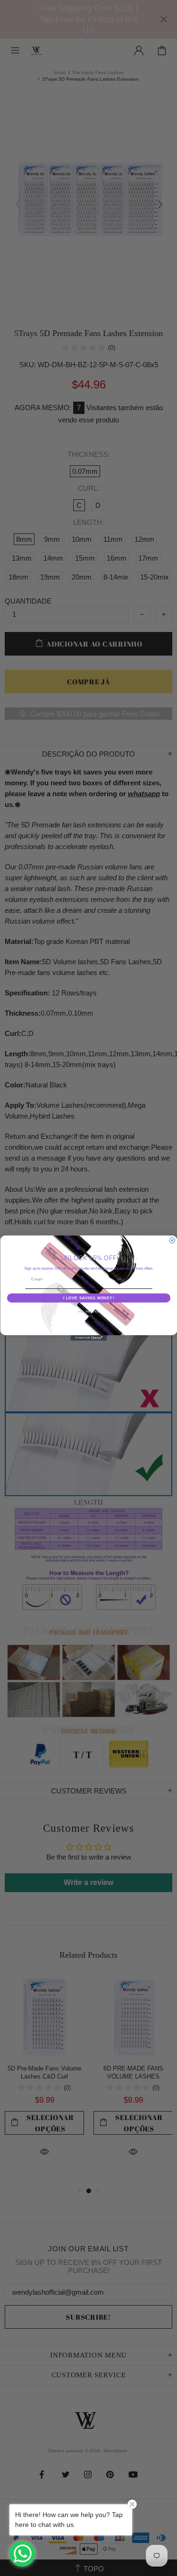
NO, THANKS (89, 1311)
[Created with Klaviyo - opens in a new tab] (88, 1338)
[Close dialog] (172, 1240)
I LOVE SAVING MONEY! (88, 1298)
